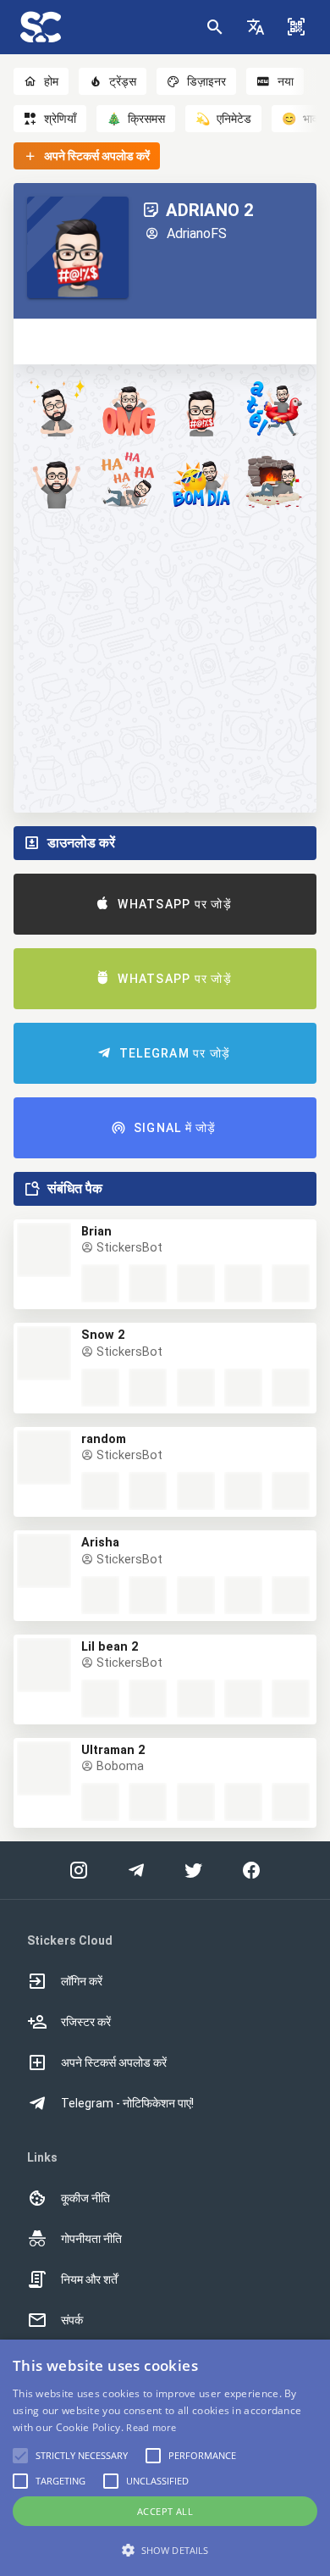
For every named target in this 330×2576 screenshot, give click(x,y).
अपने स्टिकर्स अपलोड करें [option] (114, 2062)
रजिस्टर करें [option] (86, 2022)
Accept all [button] (165, 2511)
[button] (256, 27)
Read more (151, 2427)
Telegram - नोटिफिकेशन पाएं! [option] (127, 2103)
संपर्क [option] (72, 2320)
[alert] (165, 2458)
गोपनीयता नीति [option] (91, 2239)
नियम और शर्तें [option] (89, 2279)
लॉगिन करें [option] (82, 1981)
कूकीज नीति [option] (85, 2198)
